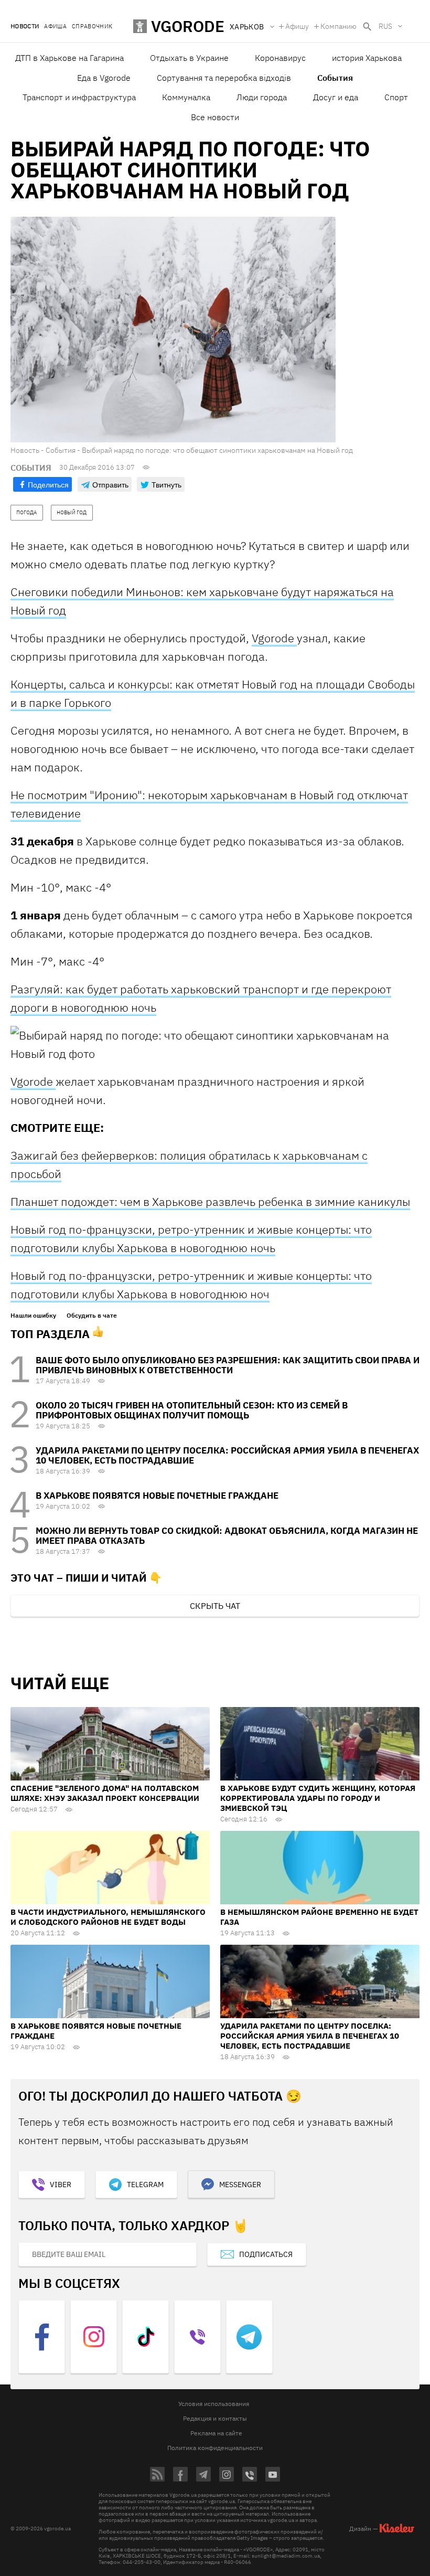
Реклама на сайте (216, 2433)
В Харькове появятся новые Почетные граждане (157, 1496)
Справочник (92, 26)
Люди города (262, 97)
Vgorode (274, 638)
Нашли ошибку (33, 1316)
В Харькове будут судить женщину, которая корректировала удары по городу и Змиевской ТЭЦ (318, 1798)
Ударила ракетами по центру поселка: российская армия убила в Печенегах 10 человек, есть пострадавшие (227, 1455)
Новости (25, 26)
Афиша (55, 26)
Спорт (396, 97)
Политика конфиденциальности (215, 2448)
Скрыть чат (215, 1606)
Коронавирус (280, 58)
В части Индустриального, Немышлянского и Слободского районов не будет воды (108, 1917)
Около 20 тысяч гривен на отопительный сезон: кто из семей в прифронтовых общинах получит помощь (192, 1410)
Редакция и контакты (215, 2418)
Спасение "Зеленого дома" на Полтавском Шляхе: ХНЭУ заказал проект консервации (105, 1793)
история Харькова (367, 58)
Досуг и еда (336, 97)
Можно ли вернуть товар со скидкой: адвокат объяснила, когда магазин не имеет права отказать (227, 1536)
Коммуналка (186, 97)
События (335, 78)
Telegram (145, 2185)
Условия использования (214, 2404)
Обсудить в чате (92, 1316)
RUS (385, 26)
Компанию (338, 26)
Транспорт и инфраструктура (79, 97)
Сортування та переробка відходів (224, 78)
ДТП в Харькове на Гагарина (69, 58)
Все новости (215, 117)
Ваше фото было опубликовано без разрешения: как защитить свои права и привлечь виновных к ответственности (228, 1365)
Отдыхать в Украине (189, 58)
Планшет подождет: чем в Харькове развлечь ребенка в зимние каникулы (210, 1201)
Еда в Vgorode (104, 78)
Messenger (240, 2185)
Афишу (297, 26)
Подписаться (266, 2254)
